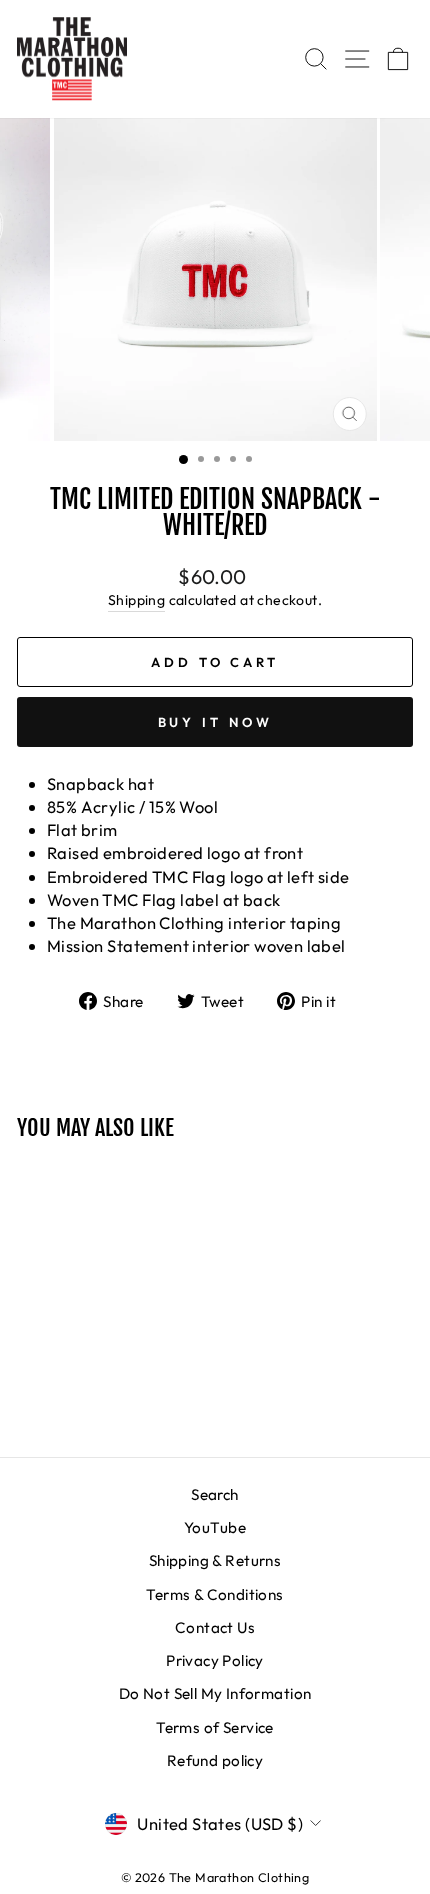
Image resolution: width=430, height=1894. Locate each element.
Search (214, 1494)
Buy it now (215, 722)
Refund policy (215, 1760)
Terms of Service (215, 1727)
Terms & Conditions (214, 1594)
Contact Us (215, 1627)
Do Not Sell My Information (215, 1693)
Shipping (136, 600)
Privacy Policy (215, 1660)
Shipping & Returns (215, 1560)
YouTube (215, 1527)
